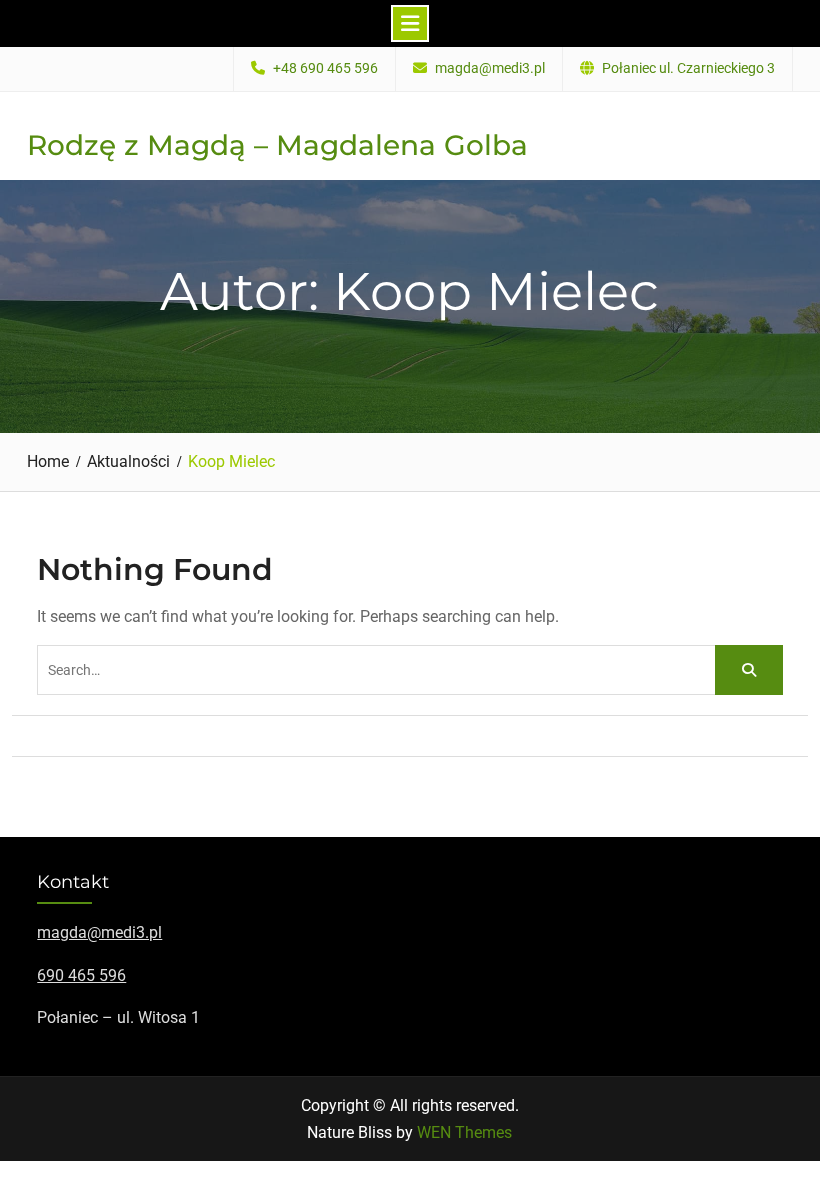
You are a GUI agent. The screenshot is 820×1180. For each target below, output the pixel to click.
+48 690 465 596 (325, 68)
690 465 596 (81, 975)
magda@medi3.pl (490, 68)
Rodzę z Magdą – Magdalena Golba (277, 145)
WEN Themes (464, 1132)
